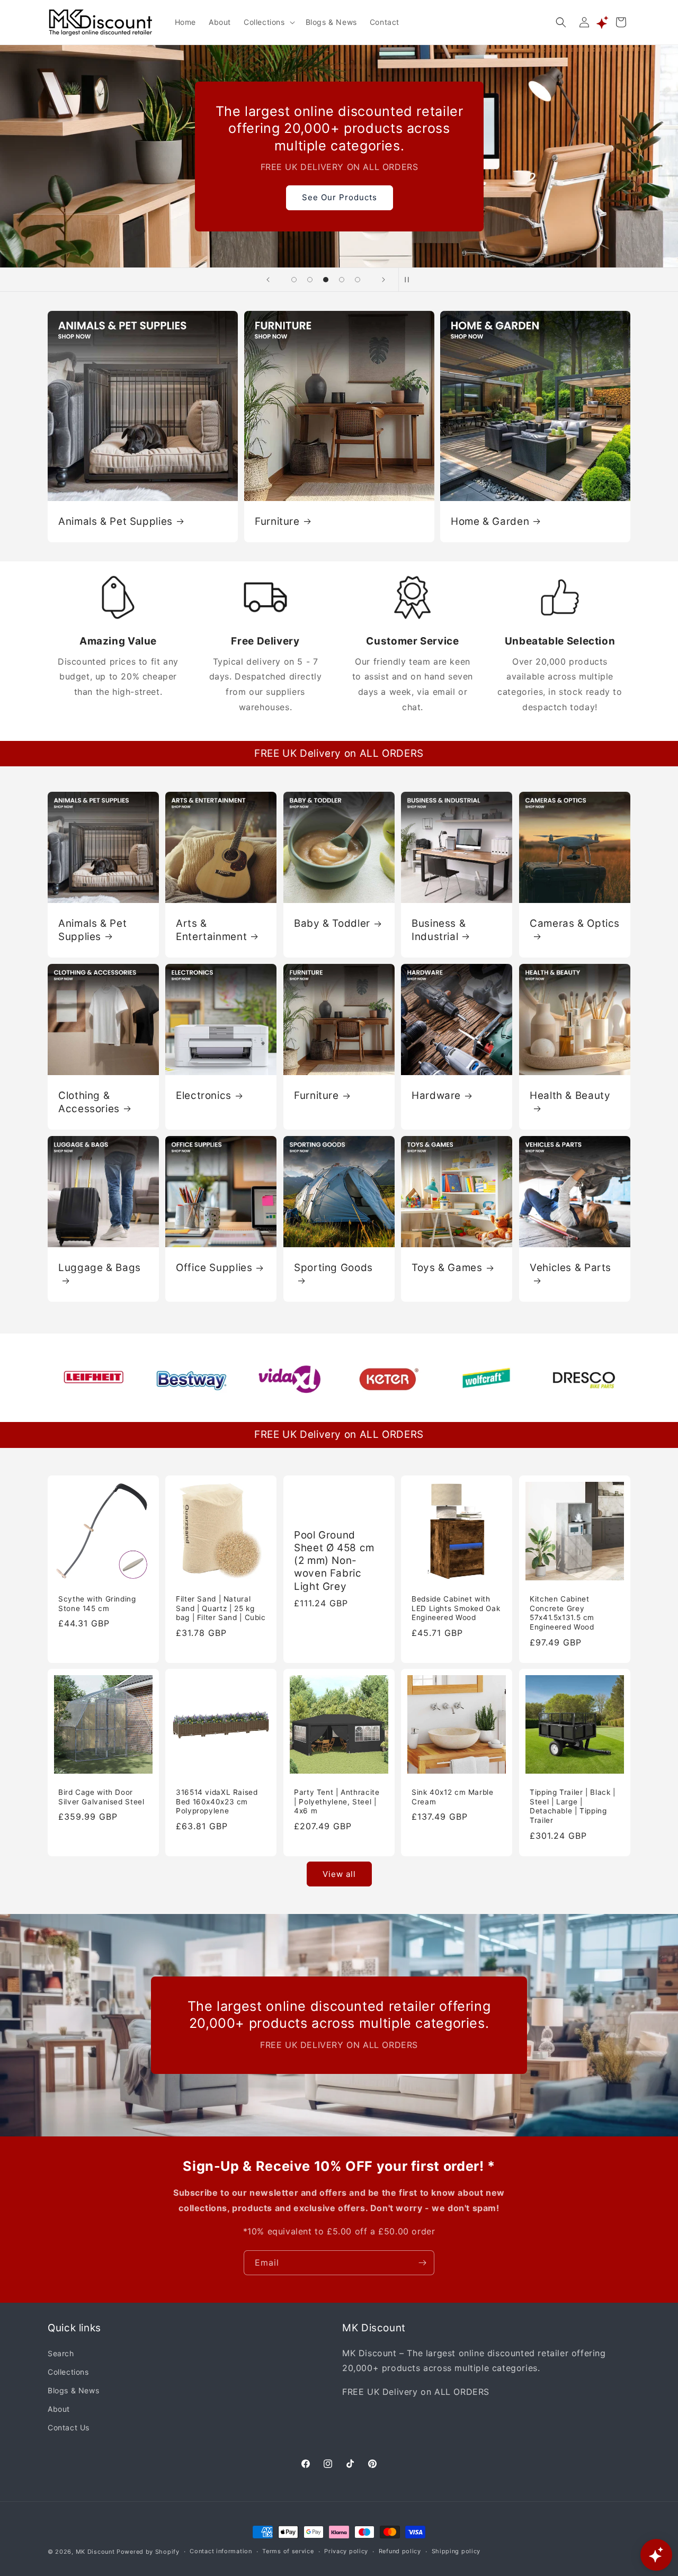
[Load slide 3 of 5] (326, 280)
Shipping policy (456, 2552)
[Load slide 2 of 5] (310, 280)
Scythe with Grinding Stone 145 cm (97, 1604)
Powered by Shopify (148, 2552)
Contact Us (69, 2427)
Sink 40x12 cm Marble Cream (453, 1797)
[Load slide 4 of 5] (342, 280)
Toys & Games (447, 1268)
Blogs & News (73, 2390)
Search (61, 2353)
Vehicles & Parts (570, 1268)
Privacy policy (346, 2552)
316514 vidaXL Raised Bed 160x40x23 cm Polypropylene (217, 1802)
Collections (68, 2371)
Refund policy (400, 2552)
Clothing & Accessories (89, 1102)
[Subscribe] (422, 2263)
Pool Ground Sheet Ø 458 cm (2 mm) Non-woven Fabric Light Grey (334, 1560)
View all (339, 1873)
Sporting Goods (333, 1268)
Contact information (221, 2552)
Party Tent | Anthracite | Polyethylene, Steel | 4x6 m (337, 1802)
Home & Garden (490, 521)
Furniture (277, 521)
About (59, 2408)
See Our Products (339, 197)
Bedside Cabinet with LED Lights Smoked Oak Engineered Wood (456, 1608)
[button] (268, 22)
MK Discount (95, 2552)
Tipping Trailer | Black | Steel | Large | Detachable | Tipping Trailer (573, 1807)
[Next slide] (383, 280)
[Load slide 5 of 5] (358, 280)
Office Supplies (214, 1268)
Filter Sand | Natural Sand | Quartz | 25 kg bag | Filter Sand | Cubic (221, 1608)
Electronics (204, 1095)
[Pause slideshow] (410, 280)
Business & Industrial (439, 930)
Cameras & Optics (575, 923)
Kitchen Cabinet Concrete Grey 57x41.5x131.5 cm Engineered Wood (562, 1613)
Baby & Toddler (332, 923)
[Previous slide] (268, 280)
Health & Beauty (570, 1095)
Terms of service (288, 2552)
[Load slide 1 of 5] (294, 280)
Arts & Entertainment (211, 930)
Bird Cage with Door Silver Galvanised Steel (101, 1797)
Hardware (436, 1095)
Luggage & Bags (100, 1268)
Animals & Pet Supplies (115, 521)
